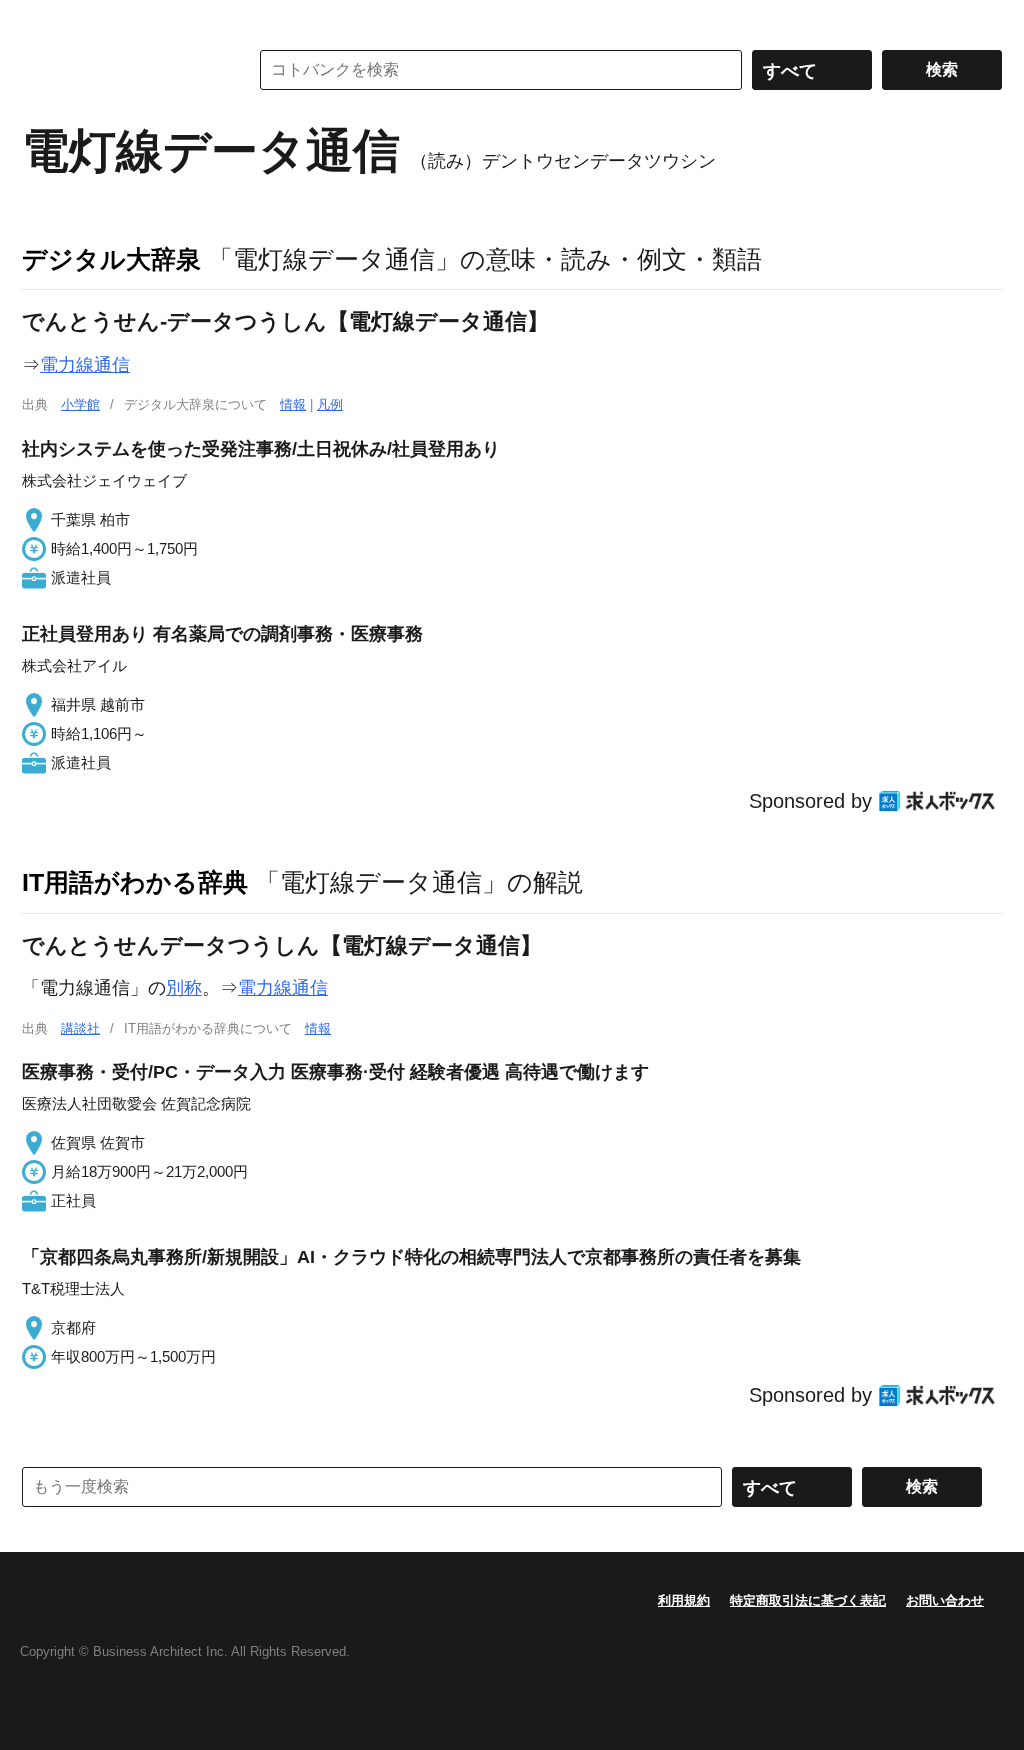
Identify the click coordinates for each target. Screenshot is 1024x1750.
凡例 (330, 404)
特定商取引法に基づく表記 (808, 1600)
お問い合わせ (945, 1600)
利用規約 (684, 1600)
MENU (42, 20)
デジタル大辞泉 (111, 259)
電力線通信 (85, 365)
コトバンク (121, 70)
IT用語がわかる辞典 (135, 882)
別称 (184, 988)
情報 (293, 404)
